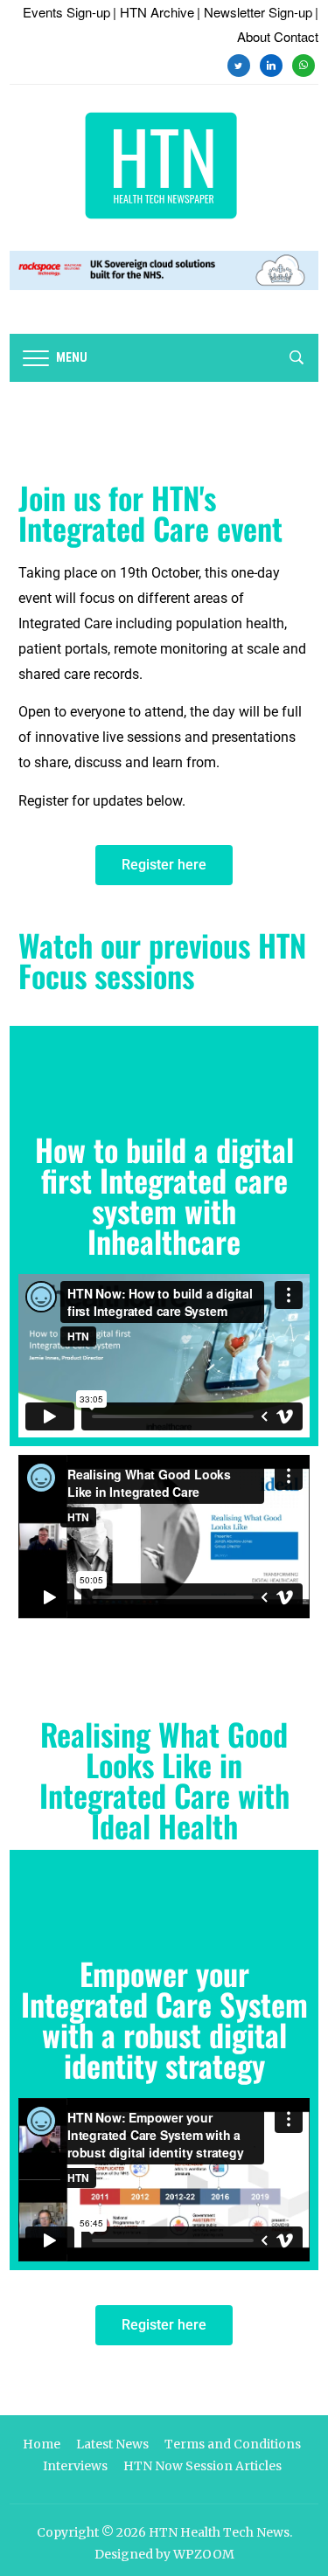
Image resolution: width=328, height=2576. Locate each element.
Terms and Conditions (233, 2444)
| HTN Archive (154, 12)
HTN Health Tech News (219, 2532)
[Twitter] (239, 63)
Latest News (112, 2444)
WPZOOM (204, 2554)
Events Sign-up (66, 12)
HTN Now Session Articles (202, 2466)
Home (42, 2444)
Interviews (75, 2466)
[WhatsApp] (304, 63)
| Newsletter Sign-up (255, 12)
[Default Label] (271, 63)
